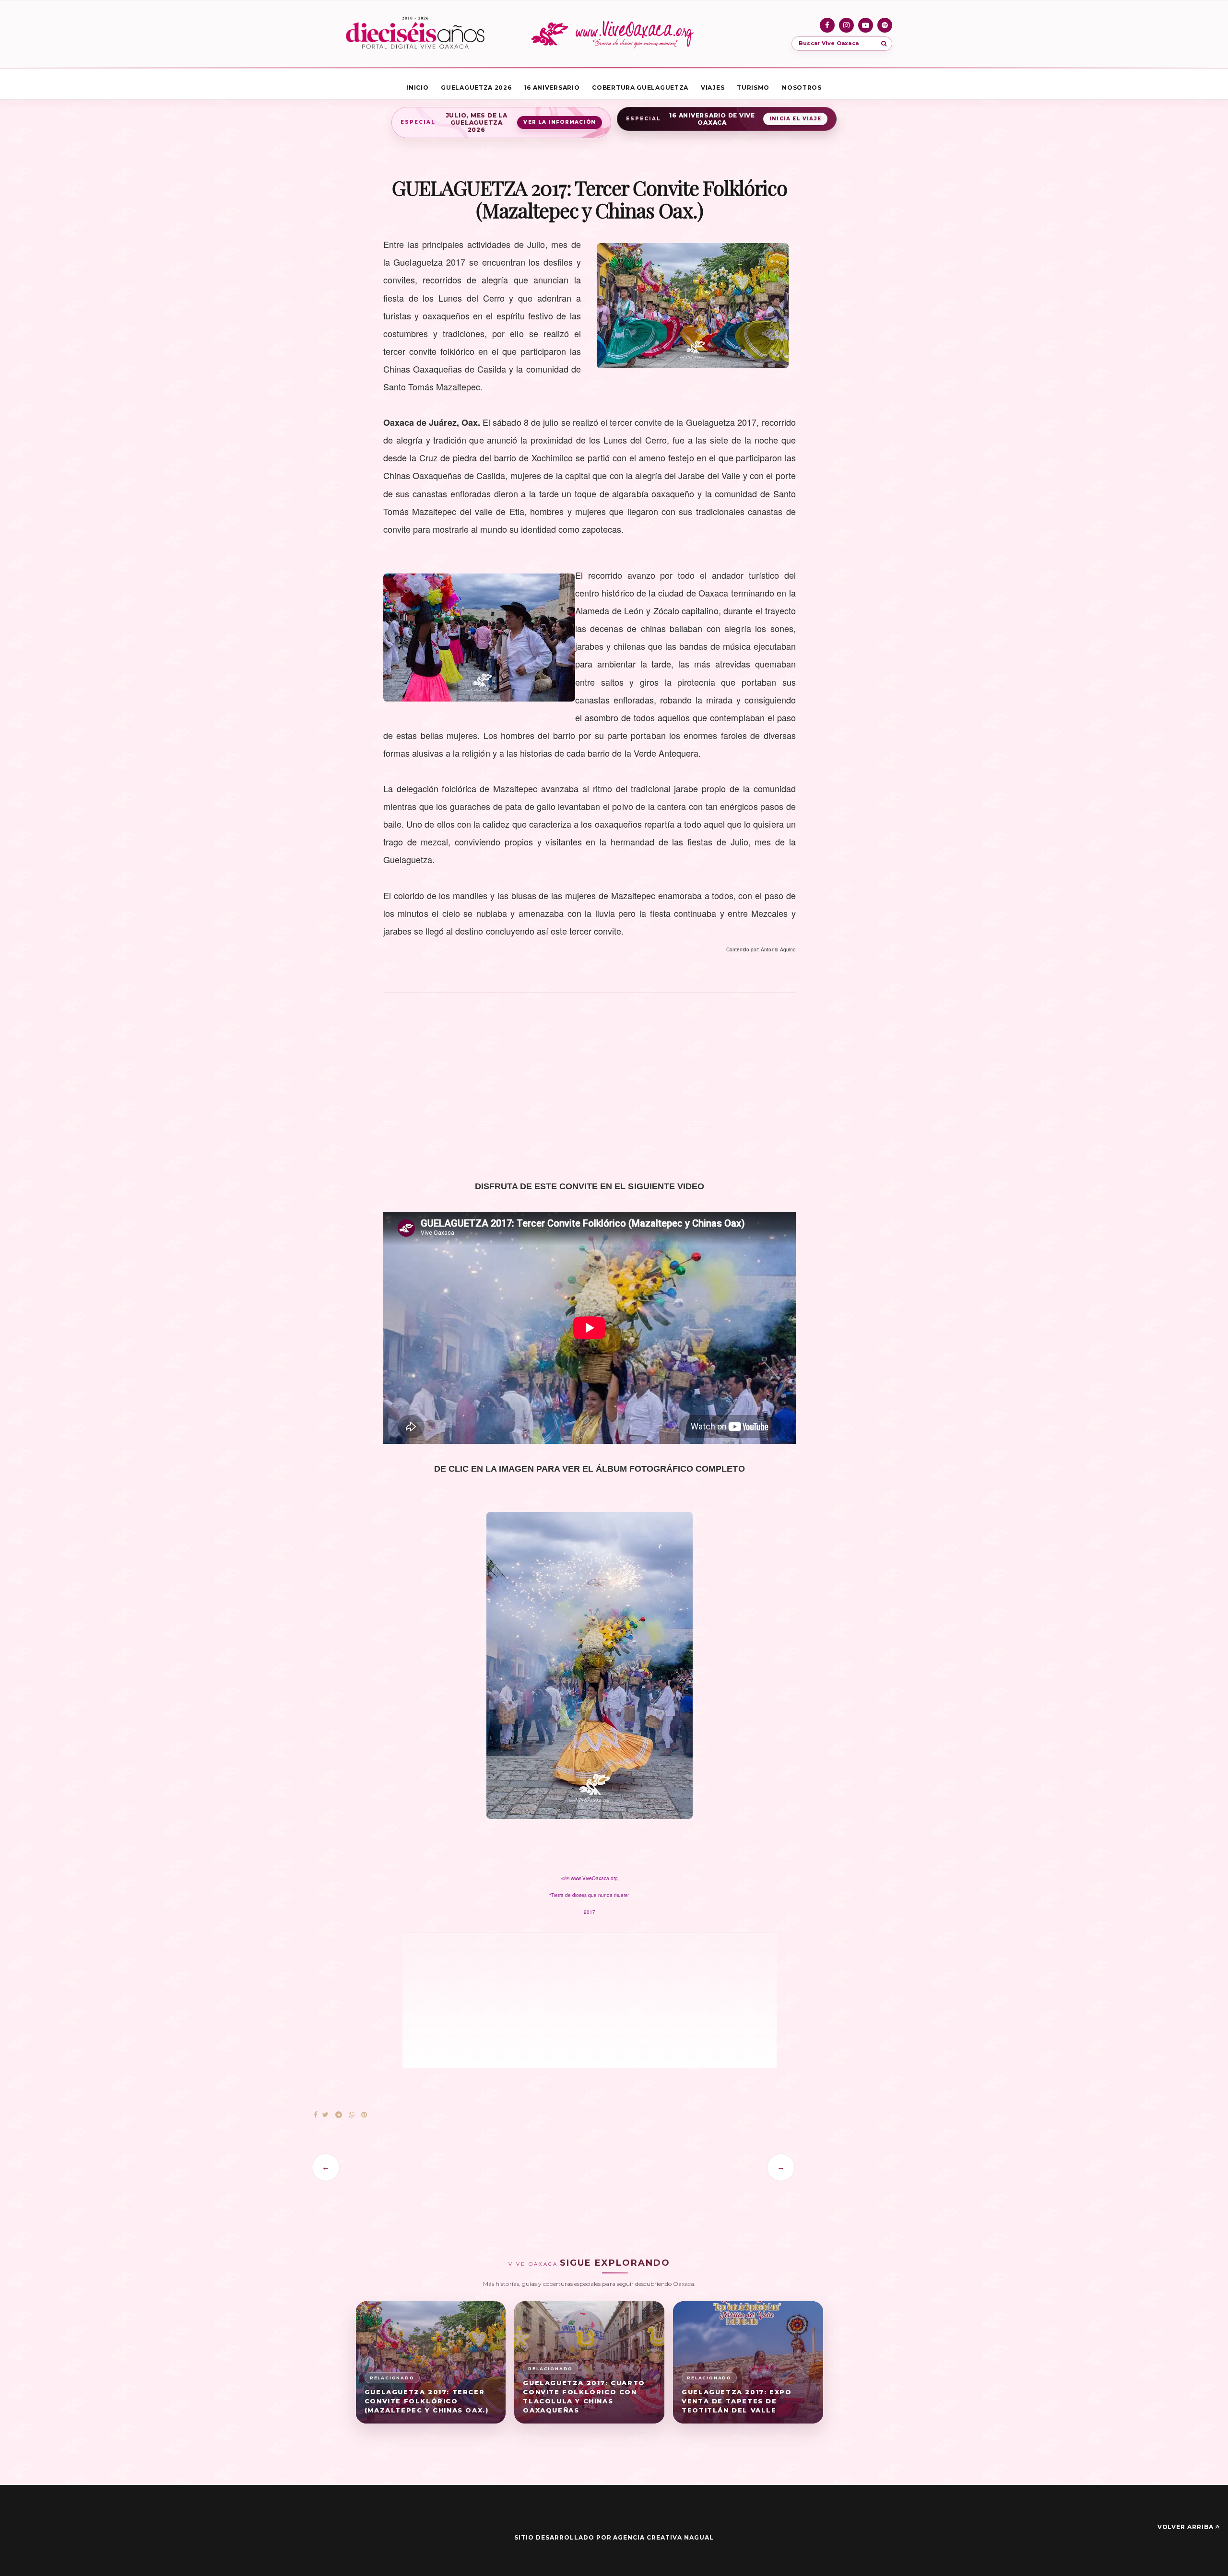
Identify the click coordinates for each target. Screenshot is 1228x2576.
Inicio (417, 88)
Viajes (713, 88)
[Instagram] (846, 25)
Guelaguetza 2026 (476, 88)
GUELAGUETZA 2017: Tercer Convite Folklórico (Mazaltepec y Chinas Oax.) (427, 2401)
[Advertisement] (590, 1065)
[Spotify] (885, 25)
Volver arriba (1186, 2527)
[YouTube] (866, 25)
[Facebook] (827, 25)
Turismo (753, 88)
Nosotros (802, 88)
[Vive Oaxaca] (614, 34)
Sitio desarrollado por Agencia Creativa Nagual (614, 2537)
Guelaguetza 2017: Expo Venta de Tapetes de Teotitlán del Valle (737, 2401)
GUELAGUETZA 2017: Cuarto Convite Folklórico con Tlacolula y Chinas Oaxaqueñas (584, 2396)
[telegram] (339, 2115)
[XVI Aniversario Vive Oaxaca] (415, 34)
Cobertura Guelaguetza (640, 88)
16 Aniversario (552, 88)
